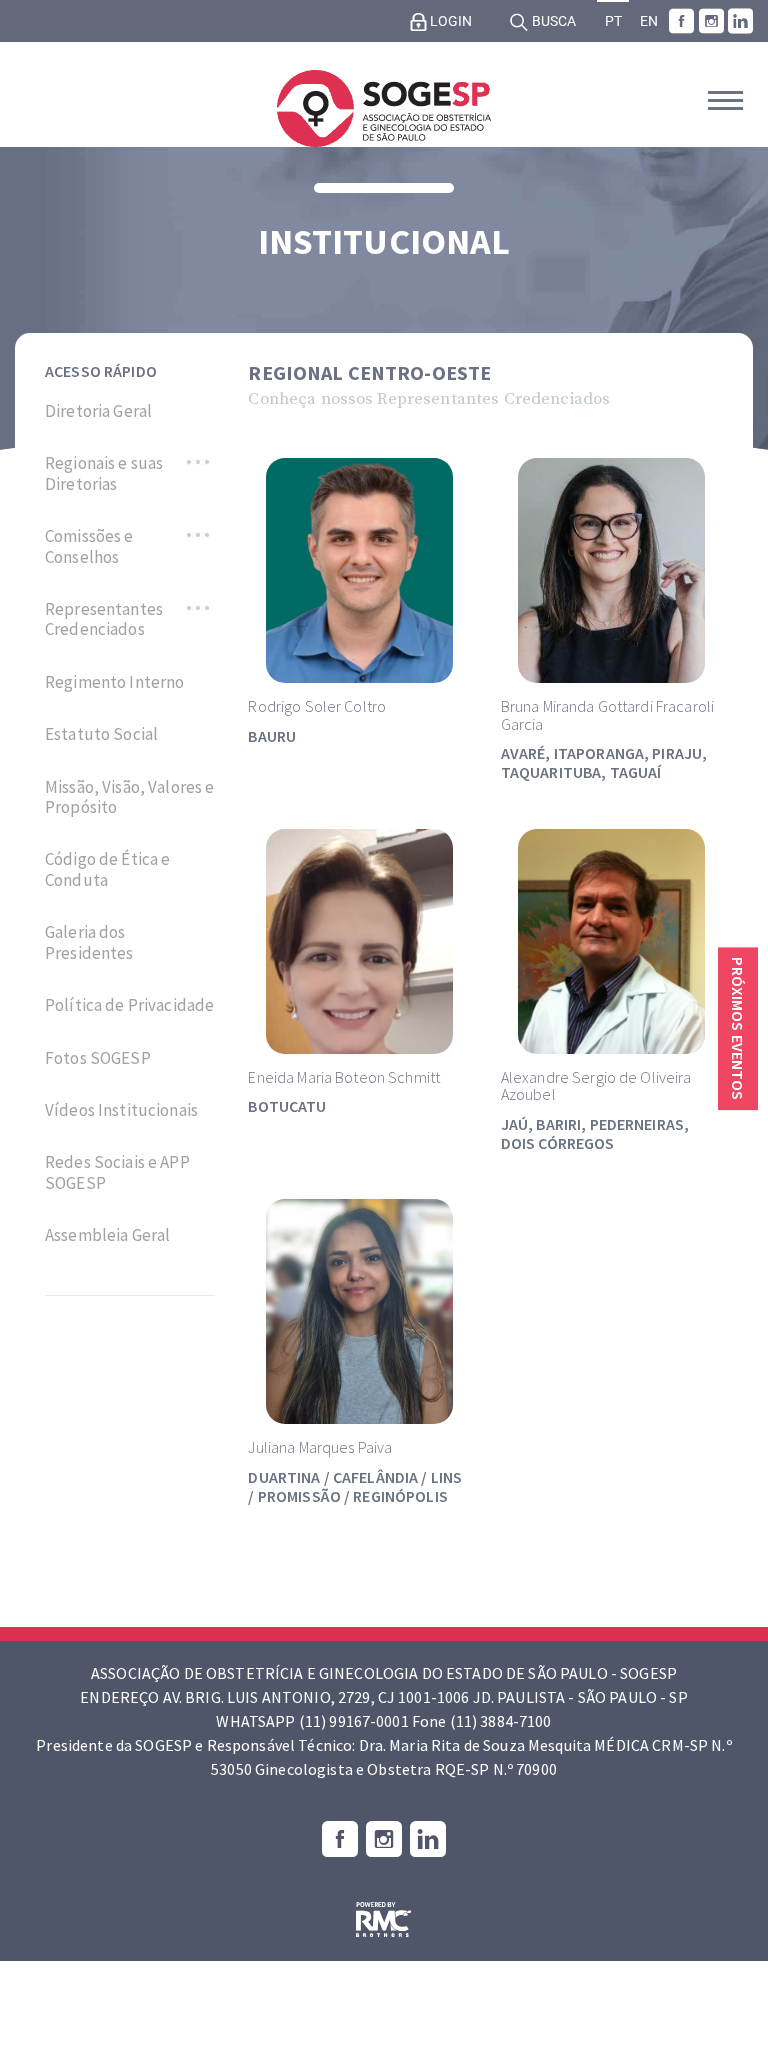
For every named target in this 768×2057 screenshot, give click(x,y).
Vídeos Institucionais (121, 1110)
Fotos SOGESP (98, 1058)
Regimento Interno (114, 682)
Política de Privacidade (129, 1005)
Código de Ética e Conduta (107, 869)
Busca (552, 21)
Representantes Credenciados (104, 619)
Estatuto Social (101, 734)
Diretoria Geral (98, 411)
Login (449, 21)
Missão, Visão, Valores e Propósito (129, 797)
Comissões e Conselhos (89, 546)
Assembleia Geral (107, 1235)
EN (649, 21)
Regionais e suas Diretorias (104, 473)
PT (613, 21)
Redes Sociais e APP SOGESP (117, 1172)
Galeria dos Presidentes (89, 942)
